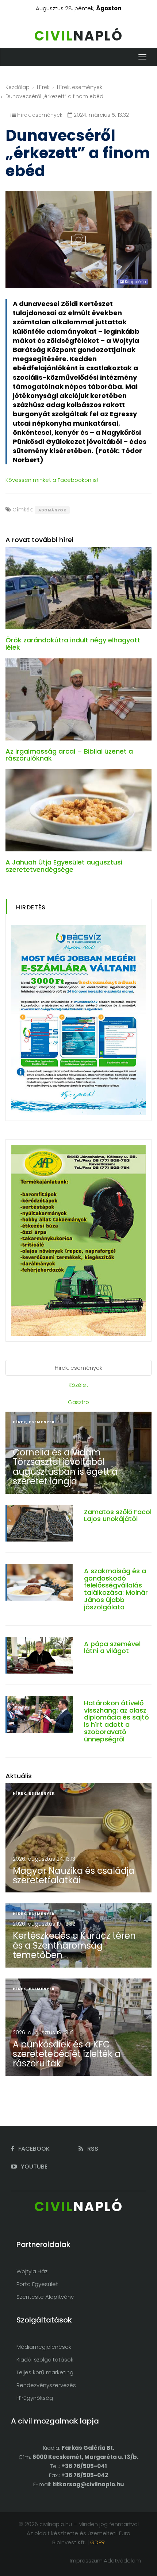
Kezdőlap (18, 87)
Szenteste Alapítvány (45, 2297)
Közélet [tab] (78, 1385)
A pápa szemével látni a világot (112, 1647)
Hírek (43, 87)
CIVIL (79, 36)
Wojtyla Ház (32, 2271)
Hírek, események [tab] (78, 1368)
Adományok (52, 510)
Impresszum (86, 2560)
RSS (92, 2149)
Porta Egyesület (37, 2284)
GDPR (97, 2542)
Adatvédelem (122, 2560)
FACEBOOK (33, 2149)
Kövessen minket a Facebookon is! (52, 480)
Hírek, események (80, 87)
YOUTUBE (33, 2167)
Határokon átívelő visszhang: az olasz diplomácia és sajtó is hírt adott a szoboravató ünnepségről (116, 1721)
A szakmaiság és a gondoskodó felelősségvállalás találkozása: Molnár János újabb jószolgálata (116, 1589)
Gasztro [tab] (78, 1402)
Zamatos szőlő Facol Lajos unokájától (118, 1515)
